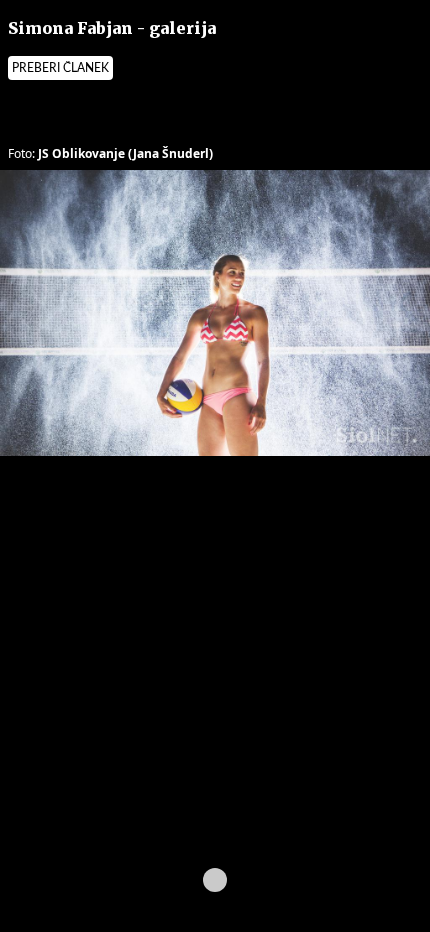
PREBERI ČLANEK (60, 68)
